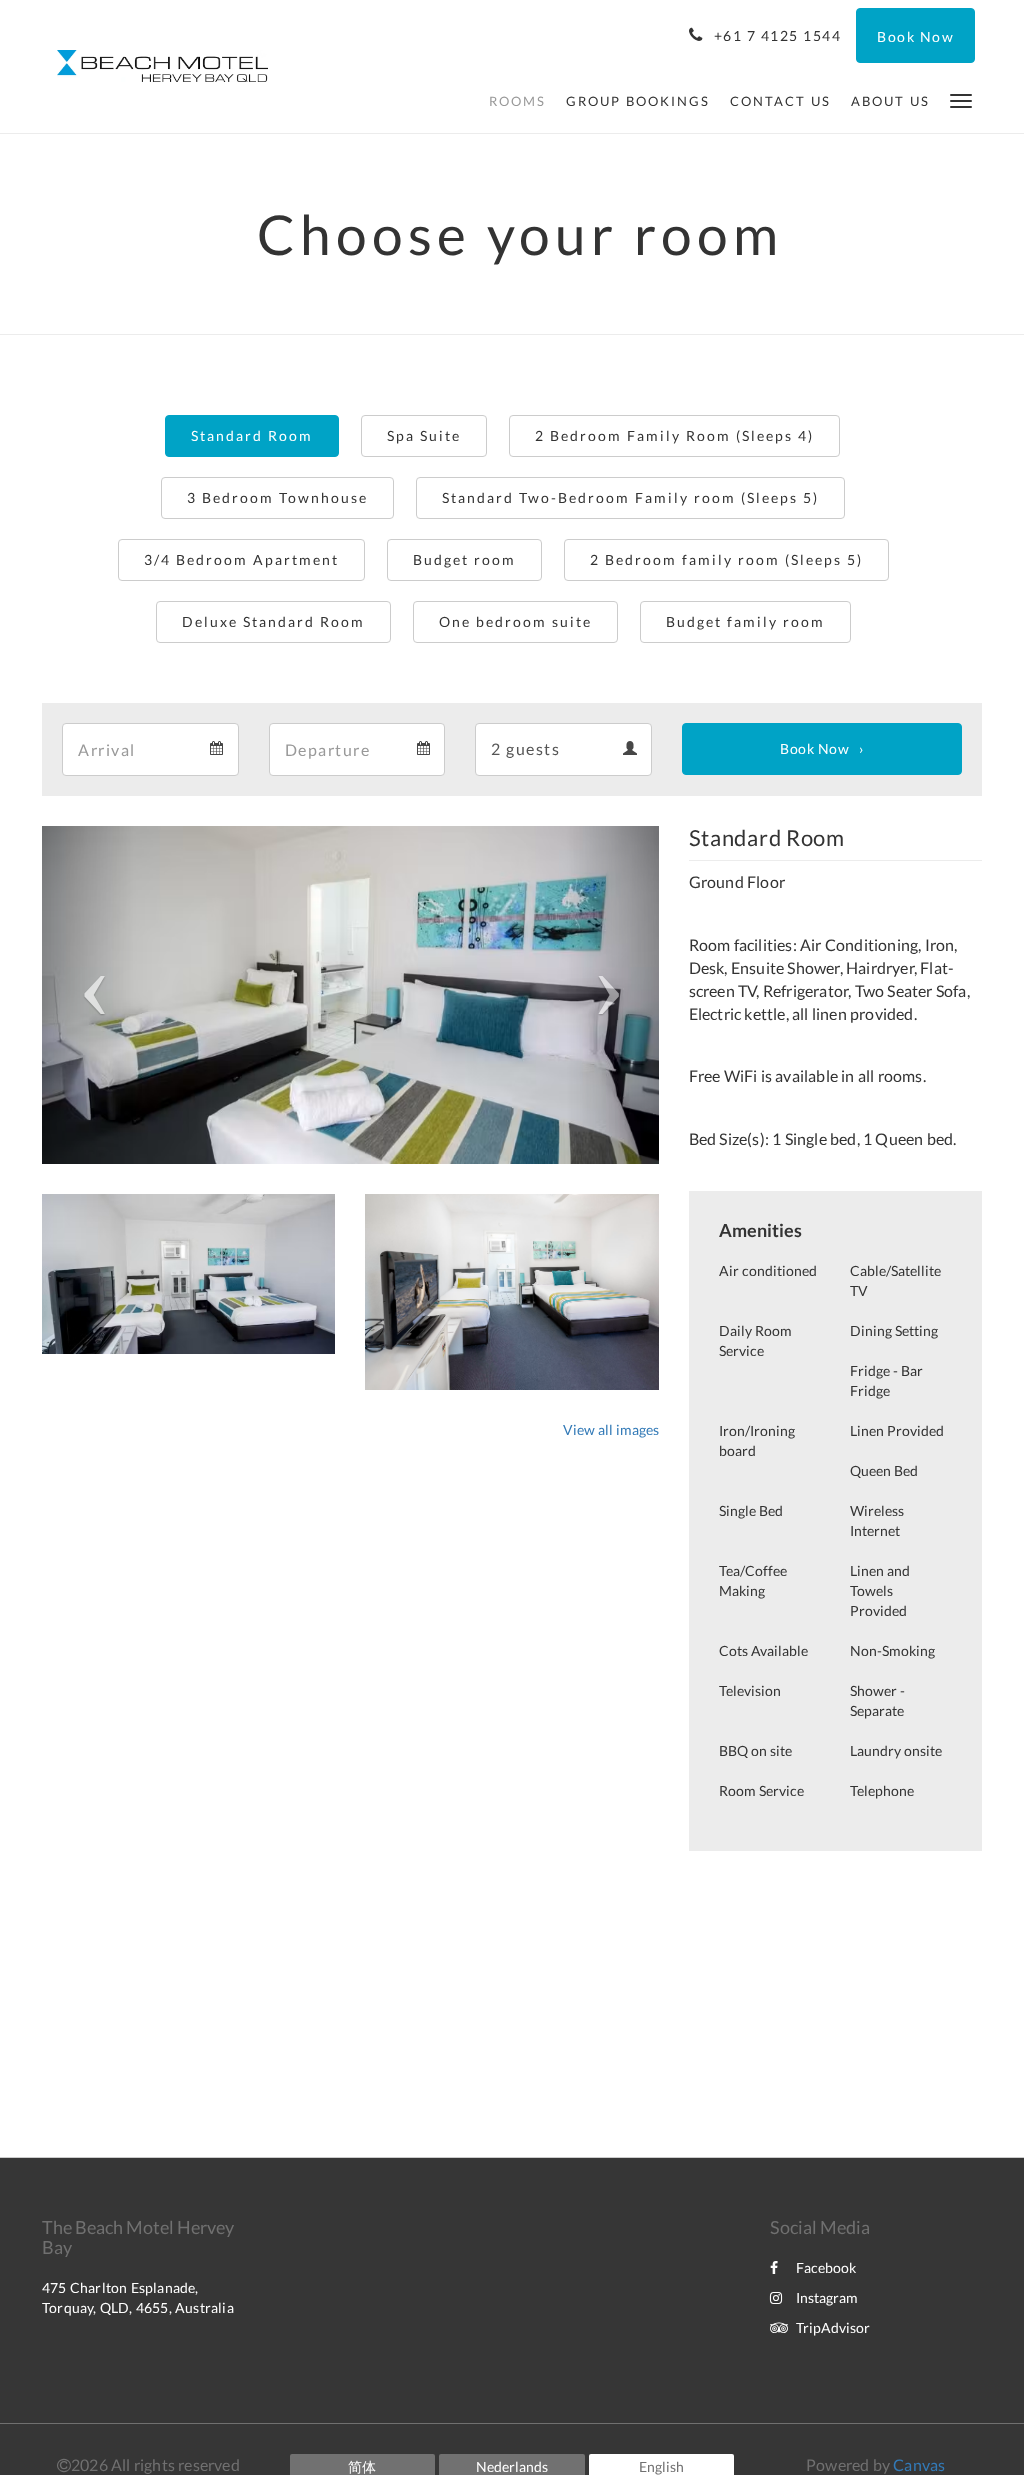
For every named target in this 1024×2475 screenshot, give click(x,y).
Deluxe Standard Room (273, 621)
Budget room (464, 559)
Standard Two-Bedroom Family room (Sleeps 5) (630, 497)
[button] (961, 99)
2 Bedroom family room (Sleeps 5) (726, 559)
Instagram (827, 2297)
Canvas (919, 2464)
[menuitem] (517, 101)
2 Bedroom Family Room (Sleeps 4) (674, 435)
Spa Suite (424, 435)
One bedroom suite (515, 621)
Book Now (814, 748)
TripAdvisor (833, 2327)
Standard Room (252, 435)
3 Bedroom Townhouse (277, 497)
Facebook (826, 2267)
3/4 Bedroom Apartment (241, 559)
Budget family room (745, 621)
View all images (611, 1429)
